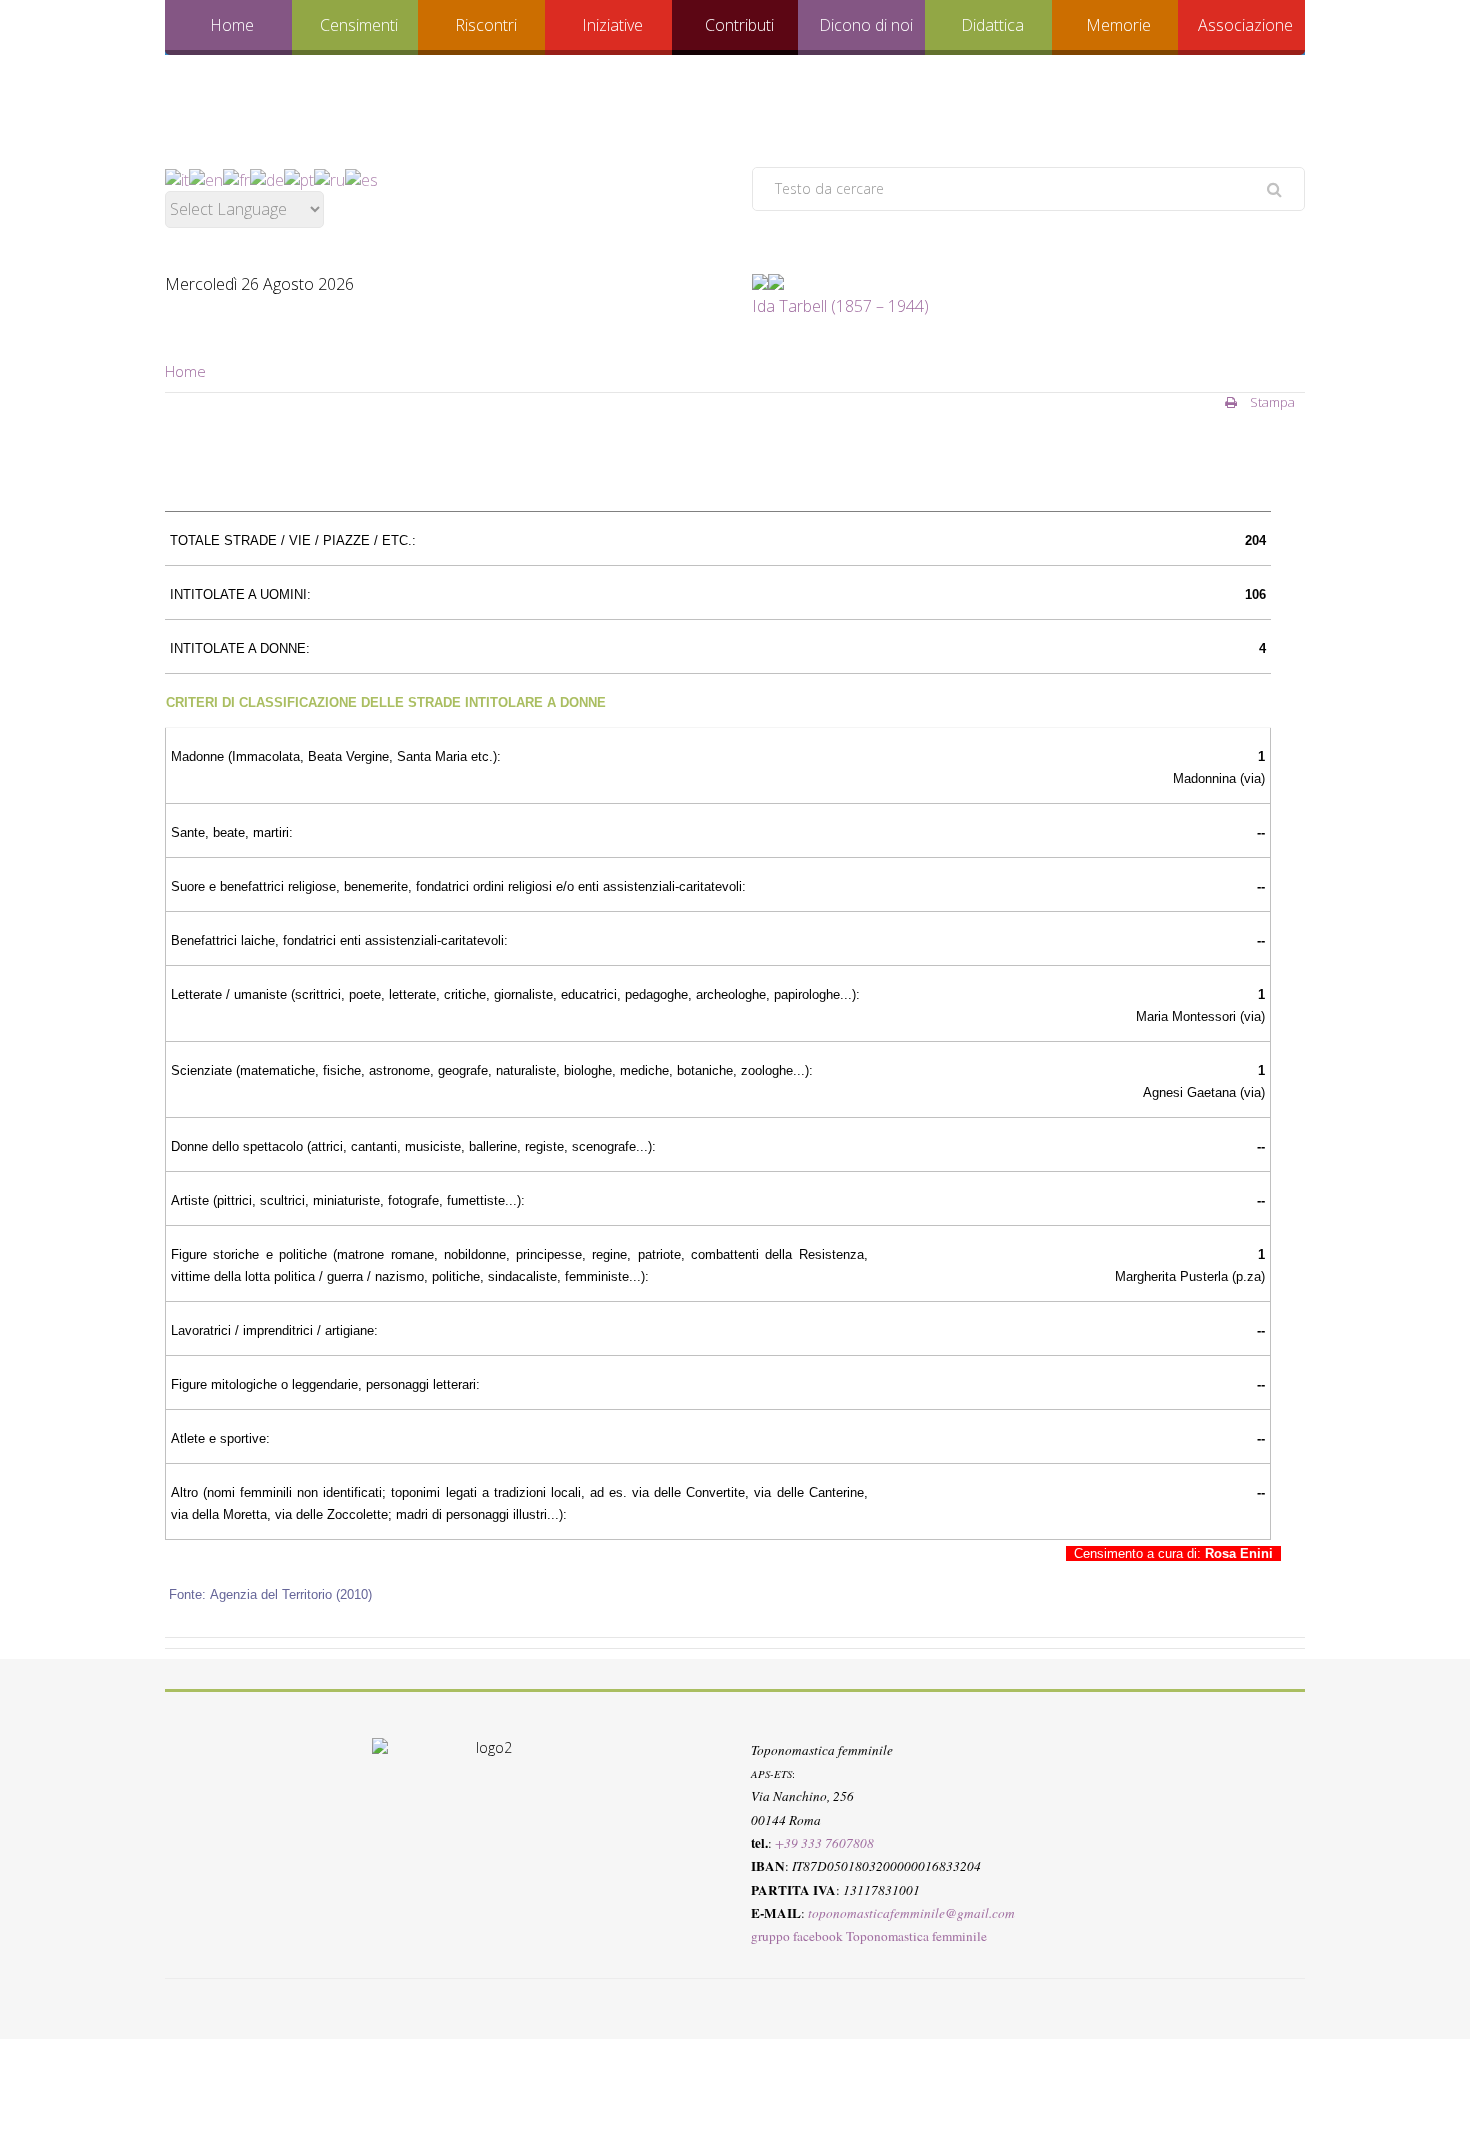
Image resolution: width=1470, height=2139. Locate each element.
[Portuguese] (299, 178)
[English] (206, 178)
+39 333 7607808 (824, 1842)
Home (232, 25)
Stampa (1271, 402)
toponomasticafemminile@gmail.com (911, 1912)
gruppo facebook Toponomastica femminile (869, 1936)
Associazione (1245, 25)
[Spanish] (361, 178)
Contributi (739, 25)
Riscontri (486, 25)
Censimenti (359, 25)
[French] (236, 178)
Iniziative (612, 25)
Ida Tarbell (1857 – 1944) (840, 306)
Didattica (992, 25)
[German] (267, 178)
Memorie (1118, 25)
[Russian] (329, 178)
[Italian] (177, 178)
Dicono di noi (866, 25)
